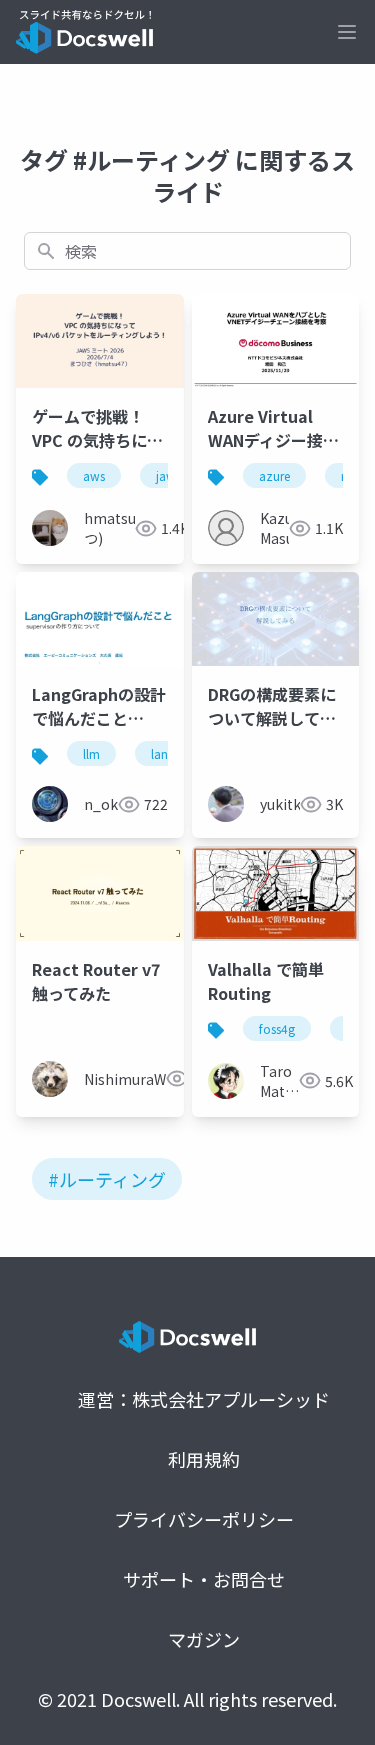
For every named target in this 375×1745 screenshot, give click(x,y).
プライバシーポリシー (204, 1519)
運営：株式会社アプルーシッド (204, 1399)
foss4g (277, 1028)
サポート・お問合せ (204, 1579)
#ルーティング (107, 1179)
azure (274, 475)
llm (91, 753)
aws (94, 475)
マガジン (204, 1639)
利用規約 (204, 1459)
